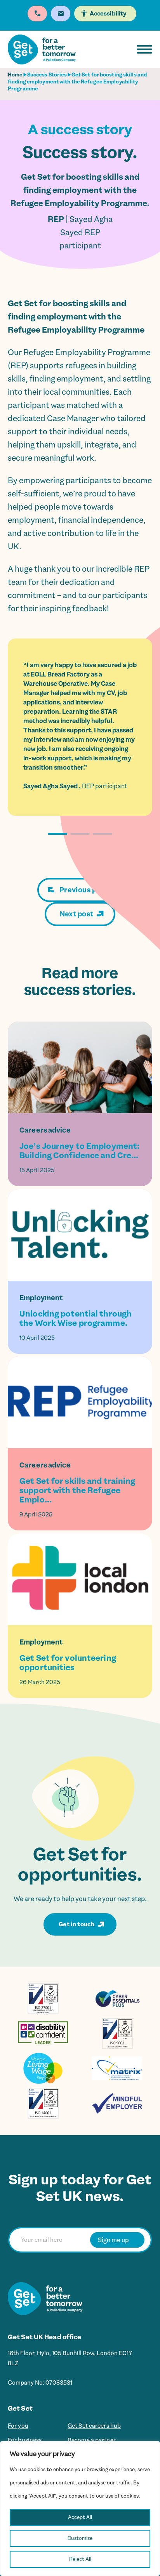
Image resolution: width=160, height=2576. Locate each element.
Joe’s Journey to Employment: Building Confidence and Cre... (79, 1151)
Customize (80, 2538)
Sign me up (113, 2240)
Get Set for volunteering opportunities (68, 1663)
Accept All (80, 2517)
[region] (80, 2508)
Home (15, 75)
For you (19, 2426)
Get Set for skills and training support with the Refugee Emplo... (77, 1490)
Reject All (80, 2559)
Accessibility (108, 14)
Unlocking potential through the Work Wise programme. (76, 1318)
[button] (57, 834)
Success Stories (47, 75)
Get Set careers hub (97, 2426)
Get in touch (77, 1924)
